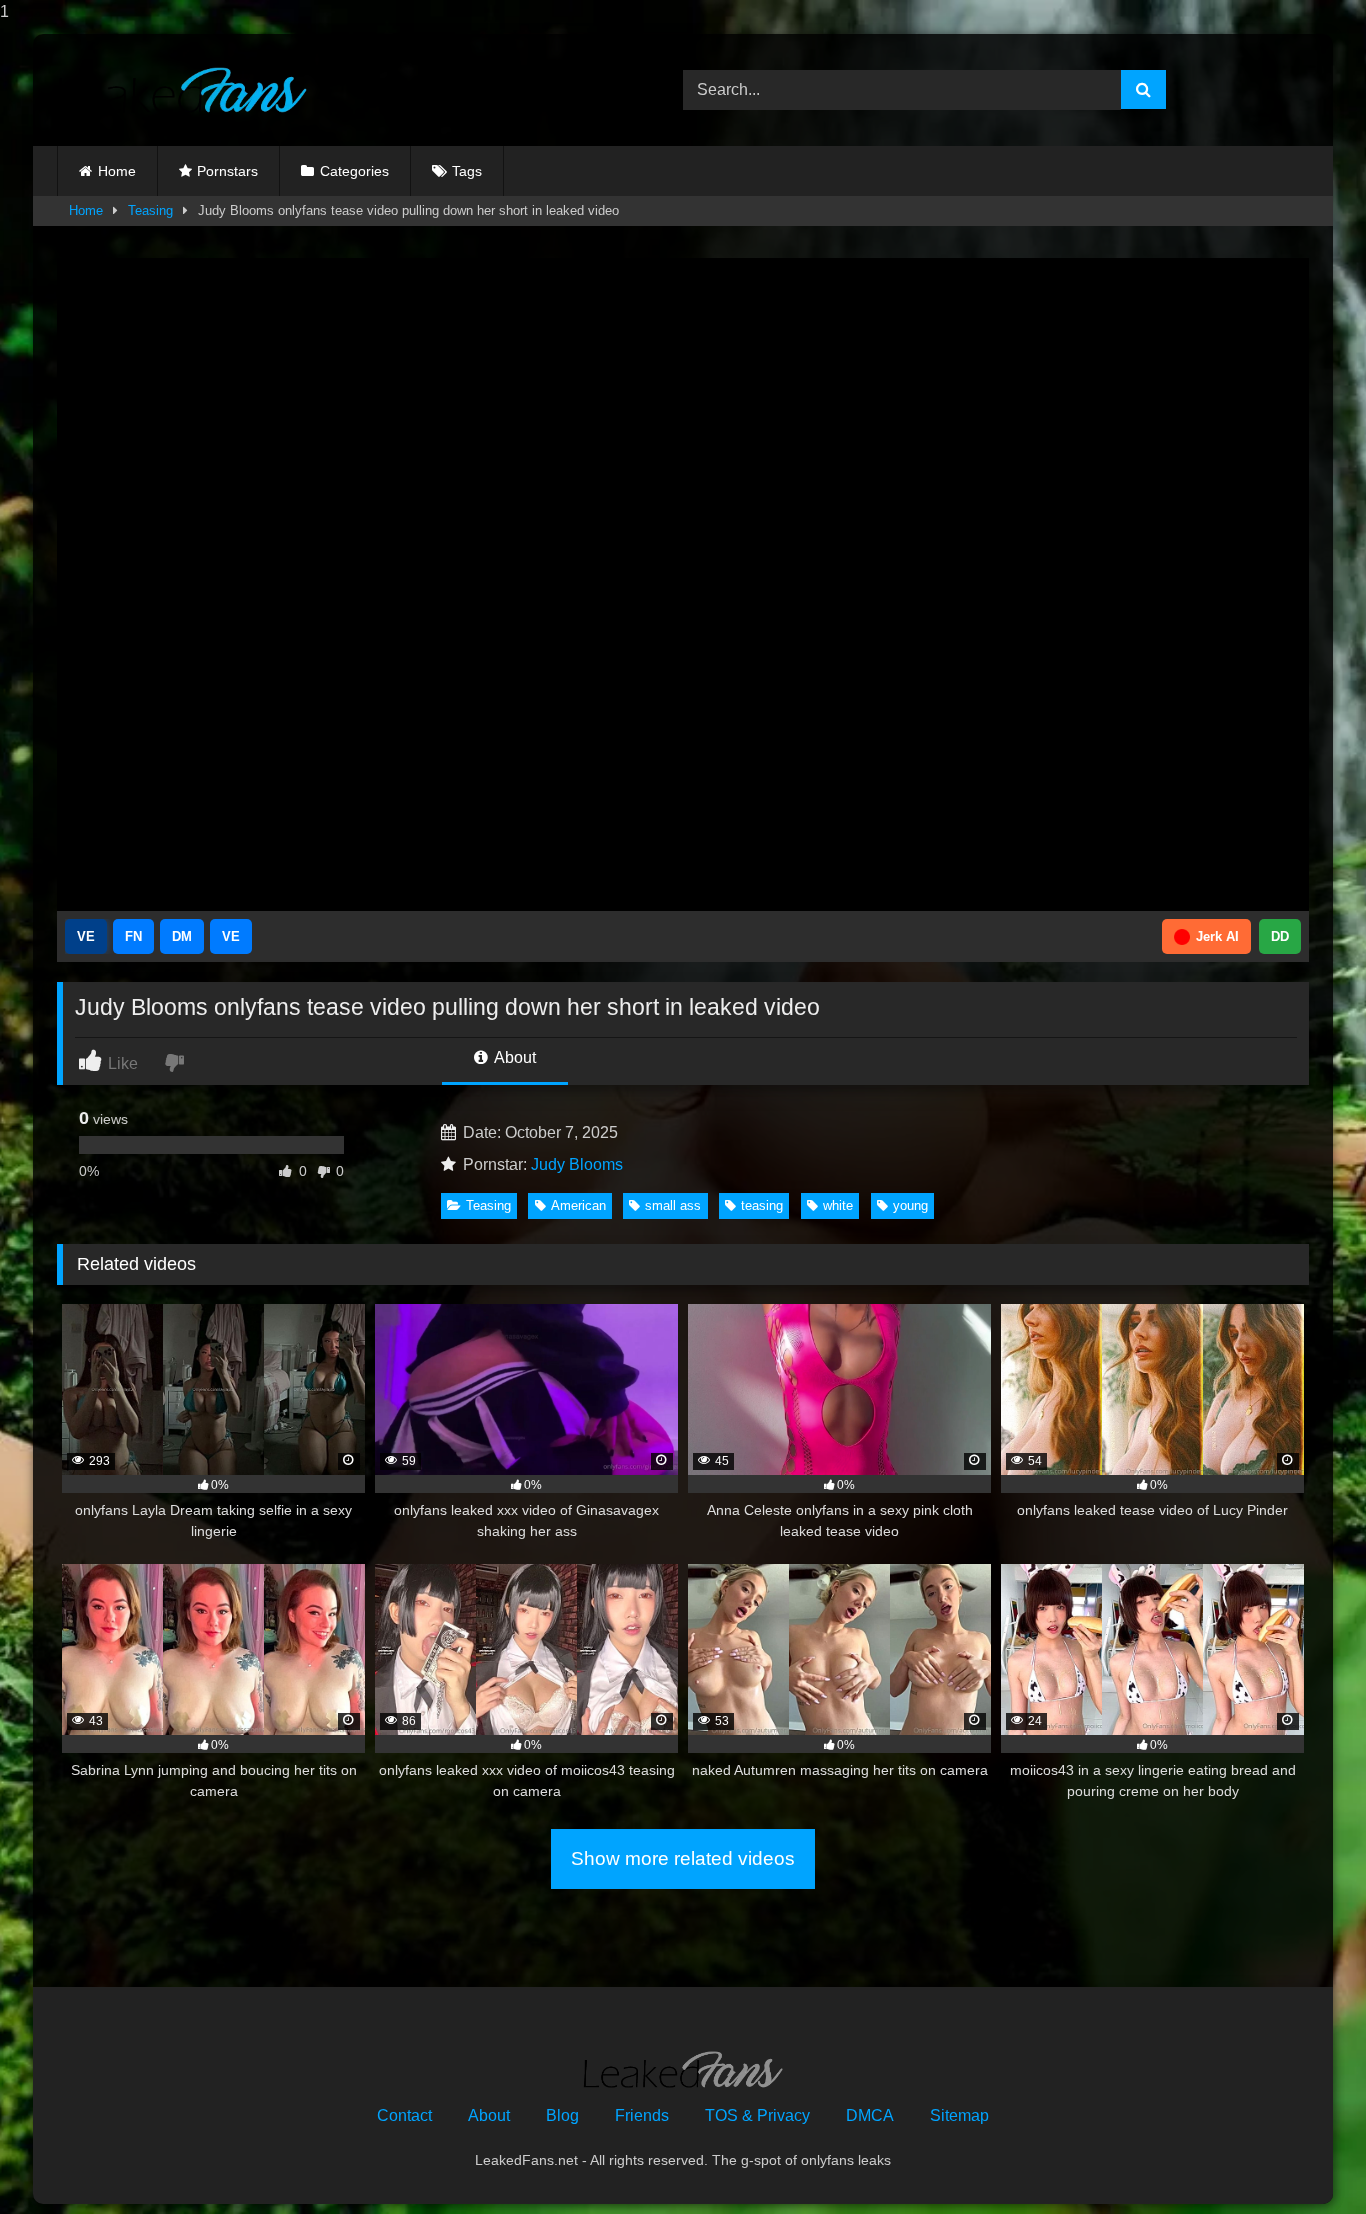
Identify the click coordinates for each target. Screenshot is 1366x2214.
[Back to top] (1304, 2158)
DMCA (870, 2115)
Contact (404, 2115)
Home (117, 171)
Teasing (150, 210)
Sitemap (959, 2115)
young (910, 1205)
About (513, 1057)
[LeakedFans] (182, 90)
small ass (673, 1205)
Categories (354, 171)
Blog (562, 2115)
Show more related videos (683, 1858)
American (578, 1205)
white (838, 1205)
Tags (467, 171)
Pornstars (227, 171)
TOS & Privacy (757, 2115)
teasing (762, 1205)
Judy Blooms (577, 1164)
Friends (642, 2115)
